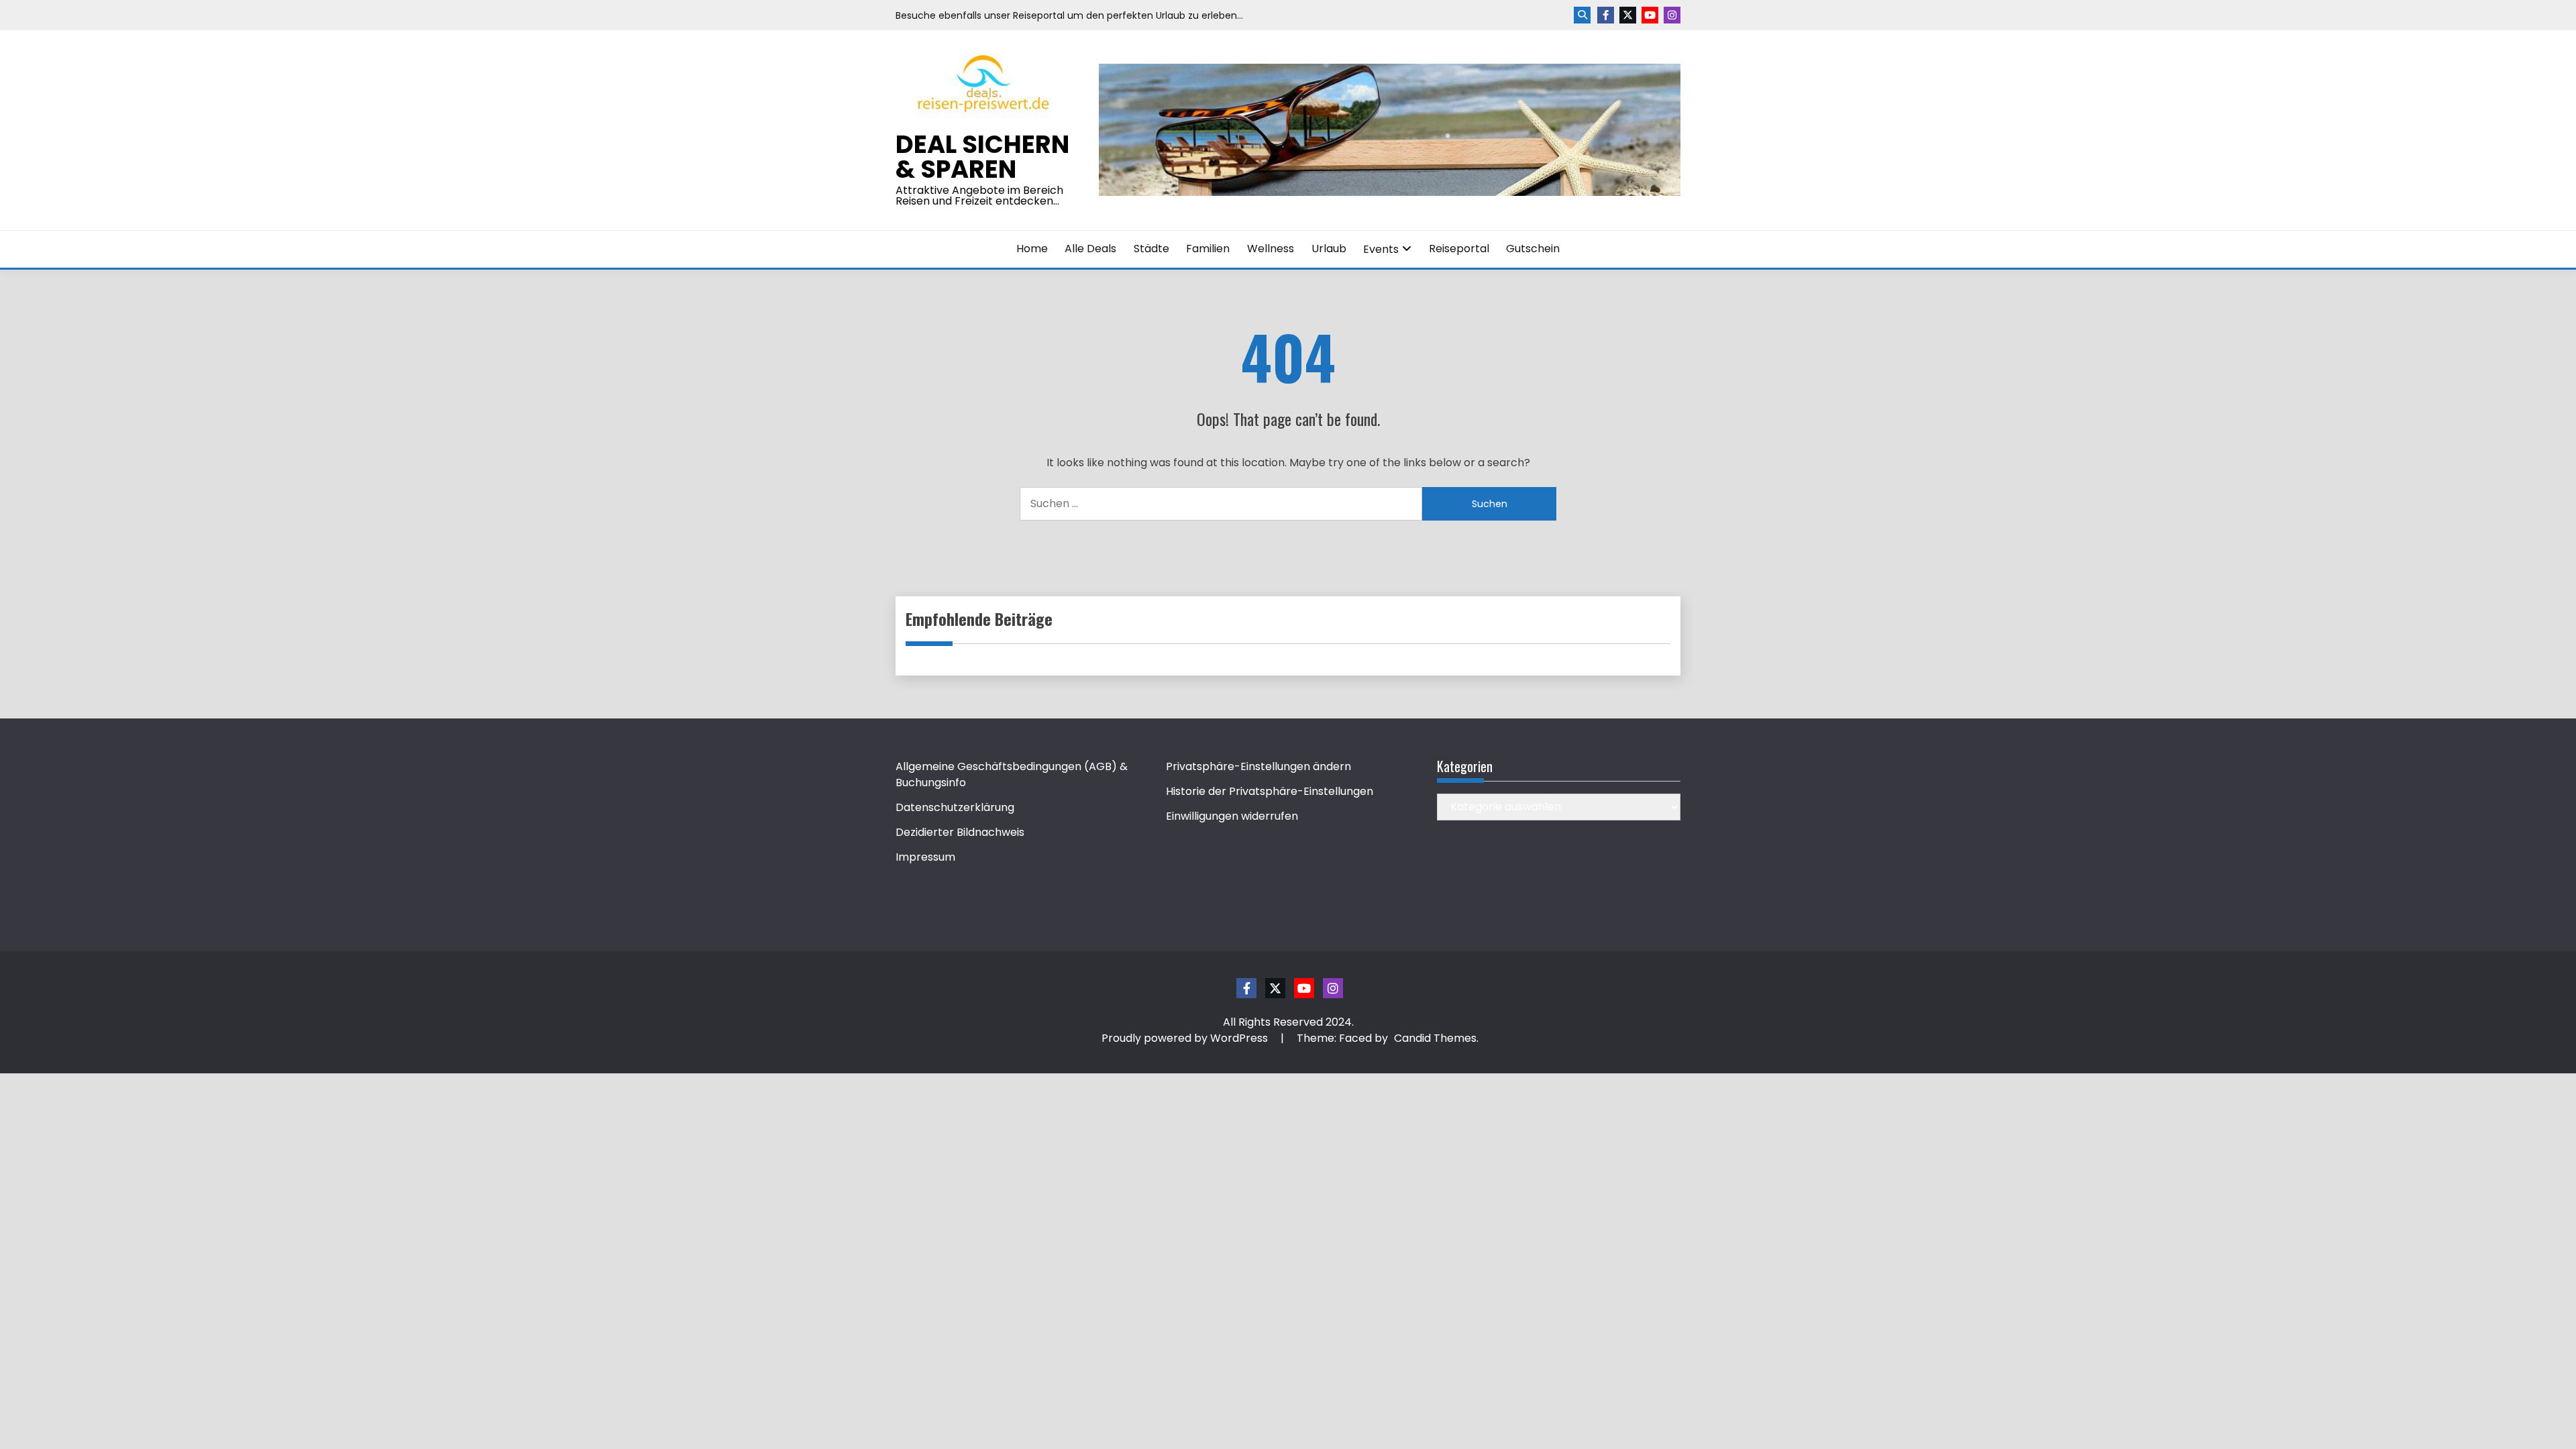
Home (1032, 249)
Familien (1208, 249)
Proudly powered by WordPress (1186, 1038)
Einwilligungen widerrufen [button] (1232, 816)
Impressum (925, 857)
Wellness (1271, 249)
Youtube (1650, 15)
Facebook (1606, 15)
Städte (1151, 249)
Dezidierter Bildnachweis (960, 832)
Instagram (1672, 15)
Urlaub (1329, 249)
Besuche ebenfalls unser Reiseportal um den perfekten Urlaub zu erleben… (1069, 15)
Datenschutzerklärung (955, 807)
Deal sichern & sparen (982, 157)
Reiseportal (1459, 249)
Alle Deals (1090, 249)
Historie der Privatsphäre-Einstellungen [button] (1270, 791)
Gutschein (1533, 249)
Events (1381, 249)
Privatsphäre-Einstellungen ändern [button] (1258, 766)
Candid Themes (1435, 1038)
